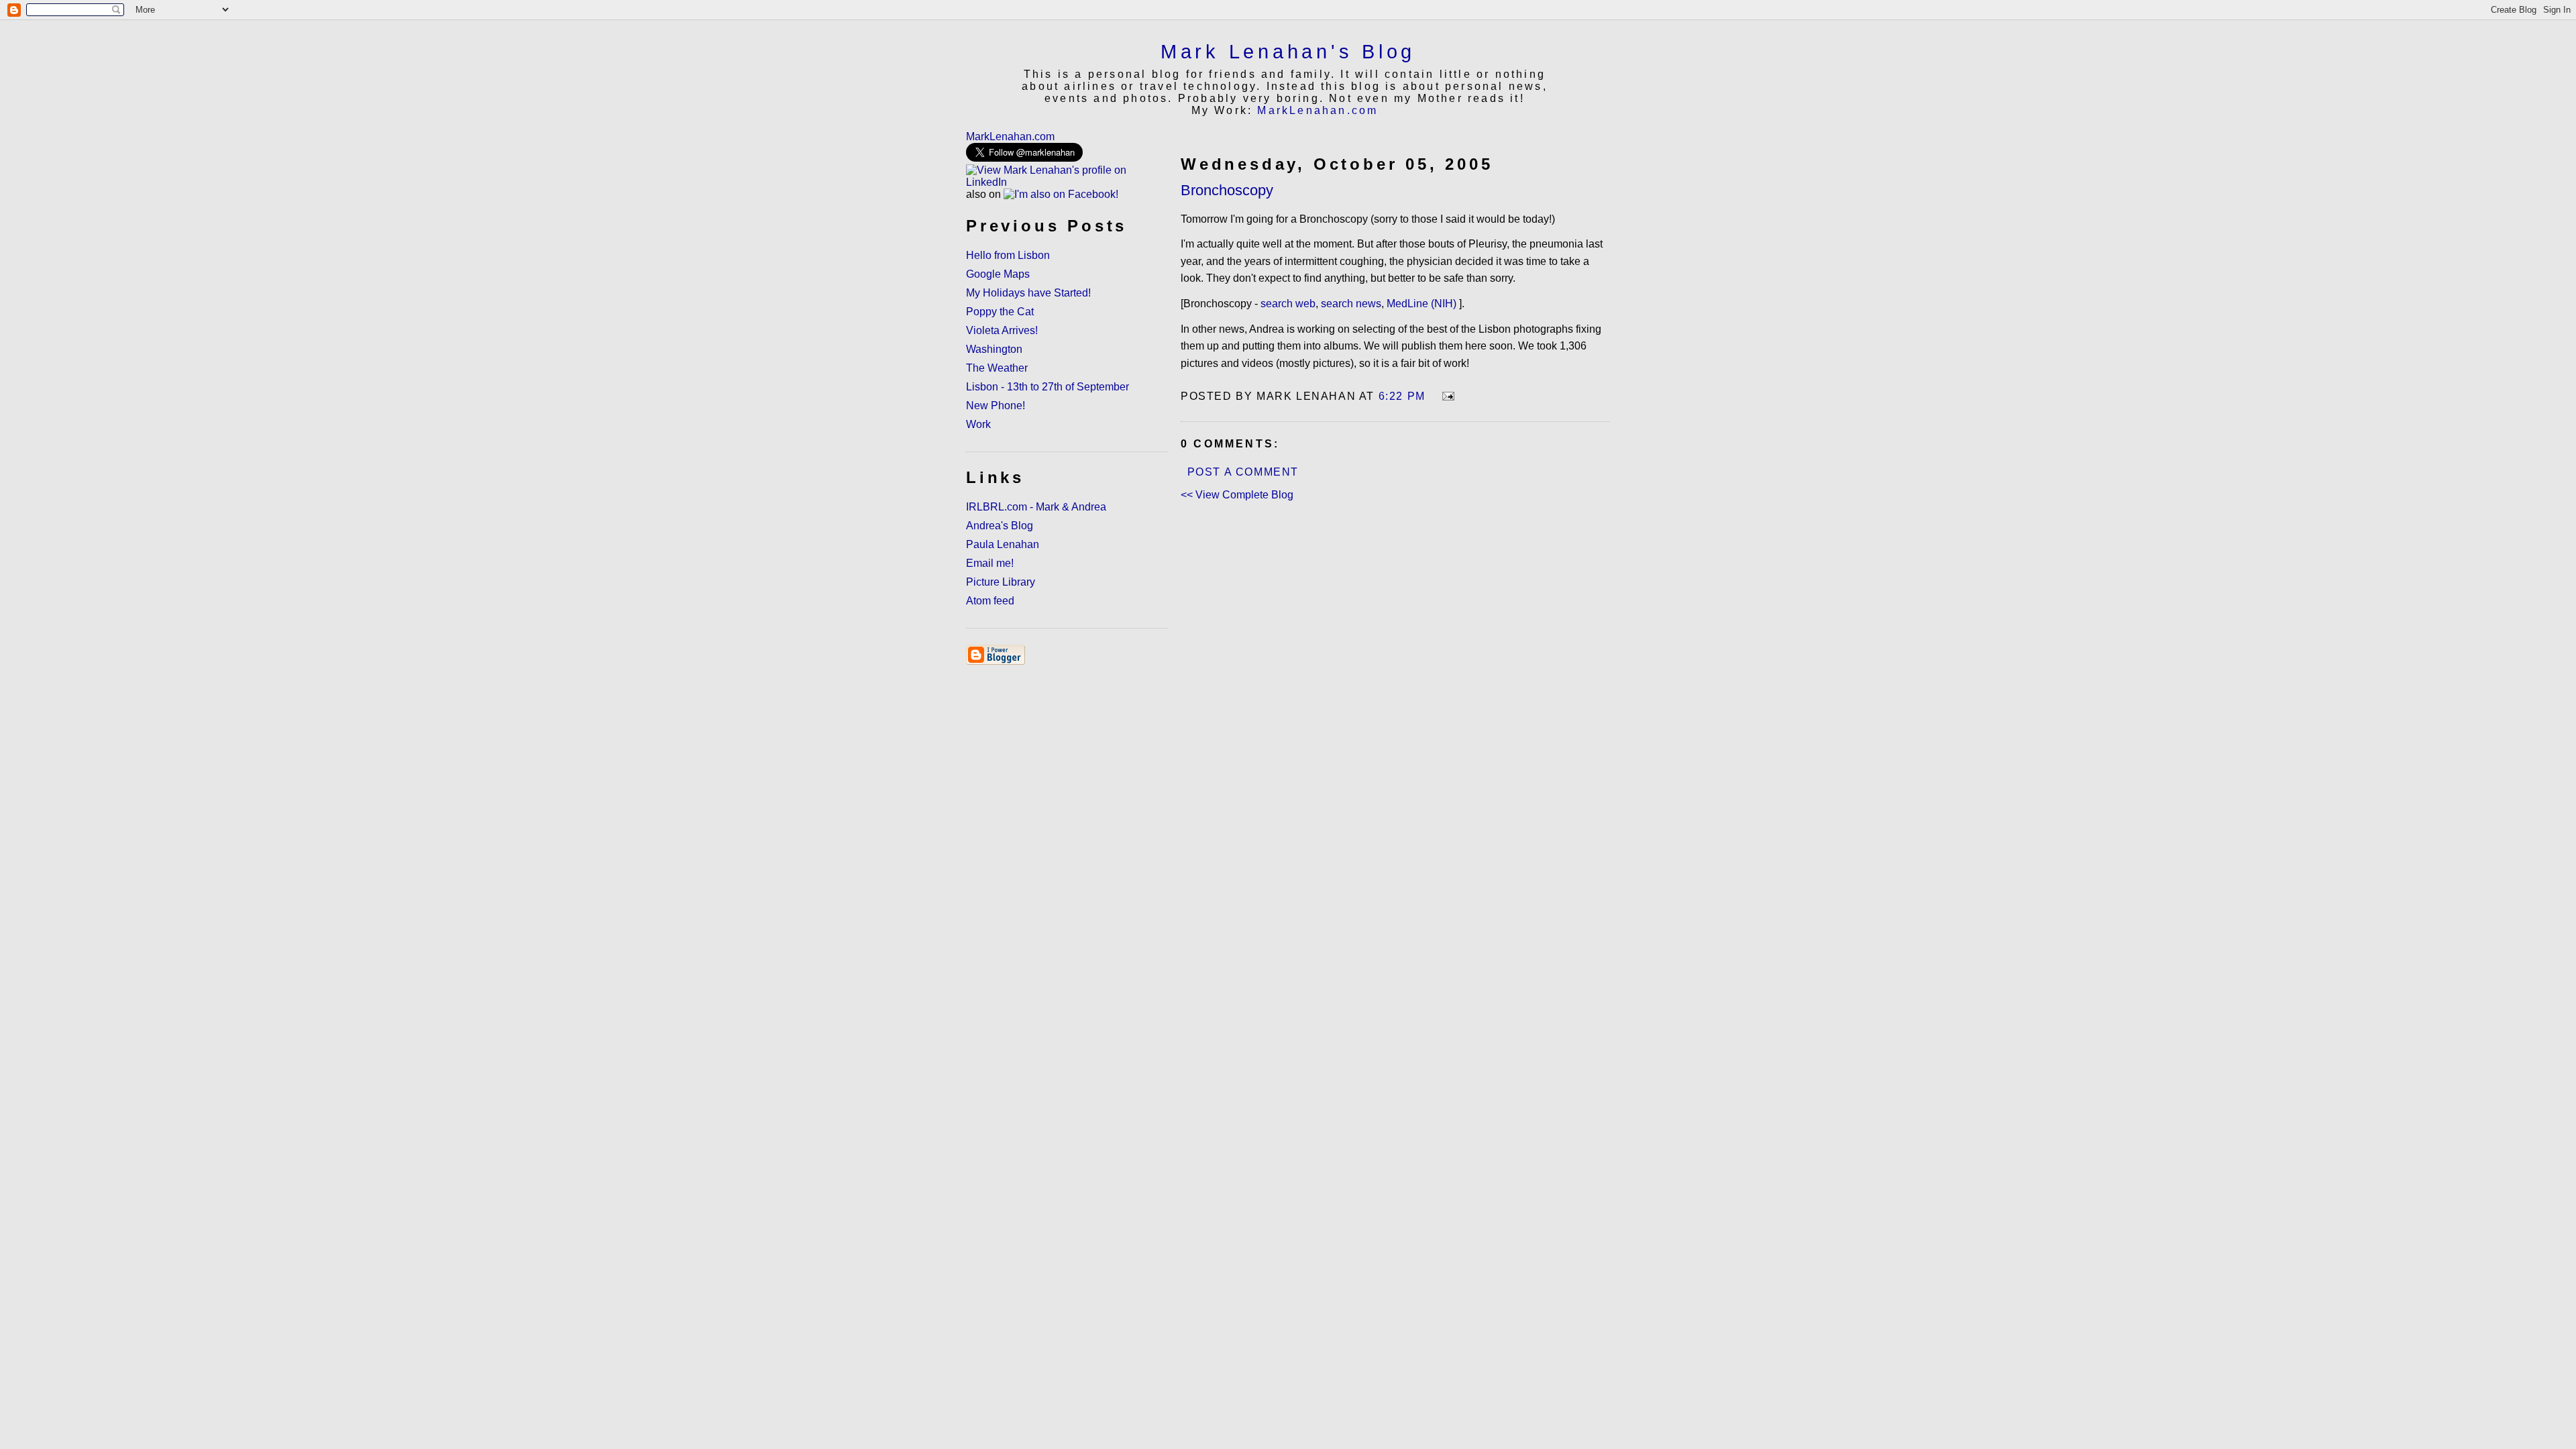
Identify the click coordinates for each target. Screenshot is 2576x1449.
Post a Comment (1243, 472)
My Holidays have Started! (1028, 293)
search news (1351, 304)
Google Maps (998, 274)
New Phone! (996, 406)
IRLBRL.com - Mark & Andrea (1036, 507)
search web (1288, 304)
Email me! (990, 563)
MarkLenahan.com (1318, 110)
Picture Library (1001, 582)
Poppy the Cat (1000, 312)
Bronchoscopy (1227, 190)
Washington (994, 349)
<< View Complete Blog (1237, 495)
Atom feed (990, 601)
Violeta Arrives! (1002, 330)
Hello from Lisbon (1008, 255)
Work (978, 424)
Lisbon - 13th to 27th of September (1048, 387)
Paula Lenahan (1003, 544)
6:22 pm (1402, 396)
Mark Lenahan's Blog (1288, 52)
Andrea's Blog (1000, 526)
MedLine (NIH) (1421, 304)
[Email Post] (1446, 396)
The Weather (997, 368)
